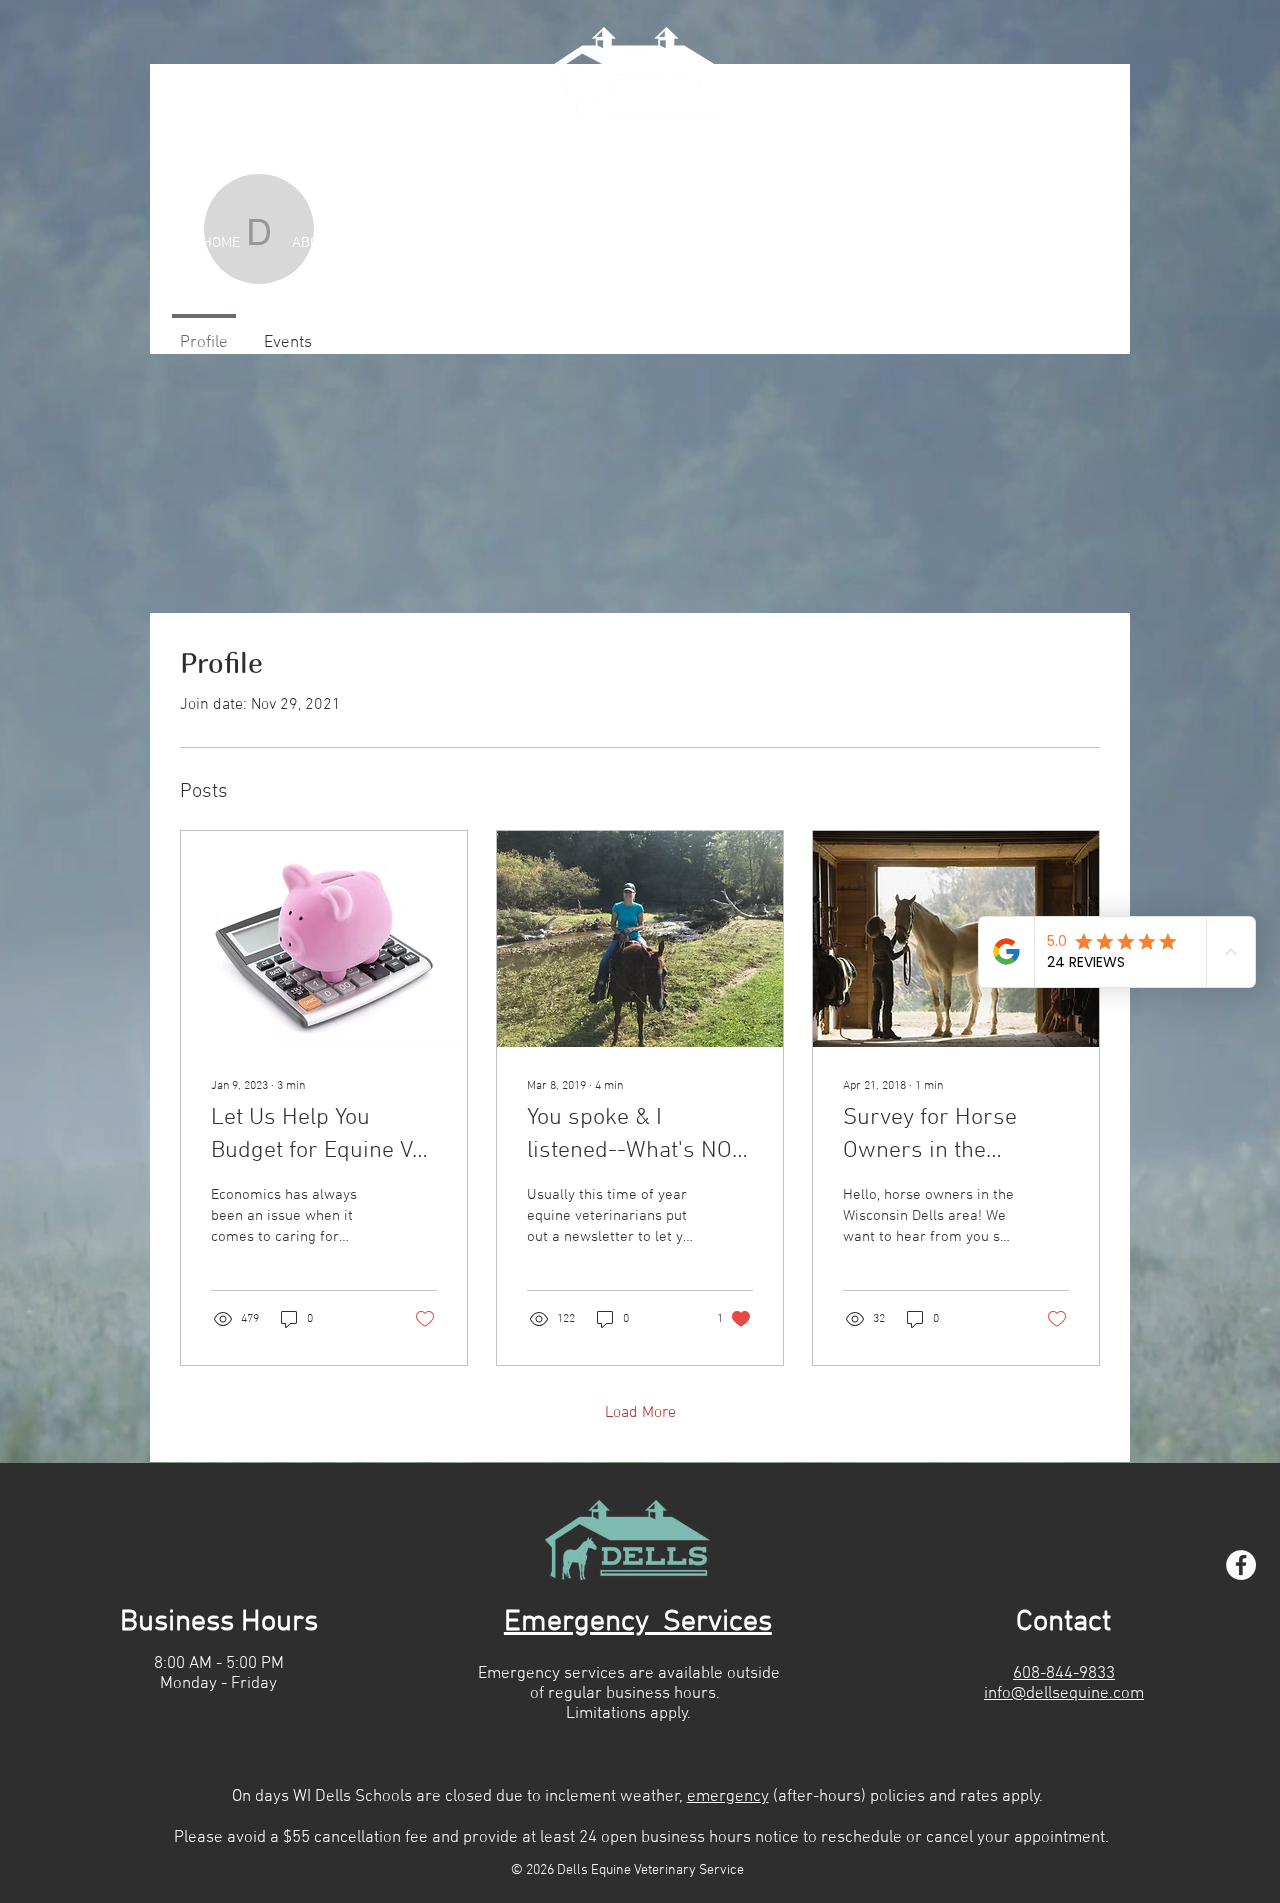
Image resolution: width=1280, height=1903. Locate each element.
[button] (695, 243)
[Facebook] (1241, 1565)
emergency (728, 1797)
